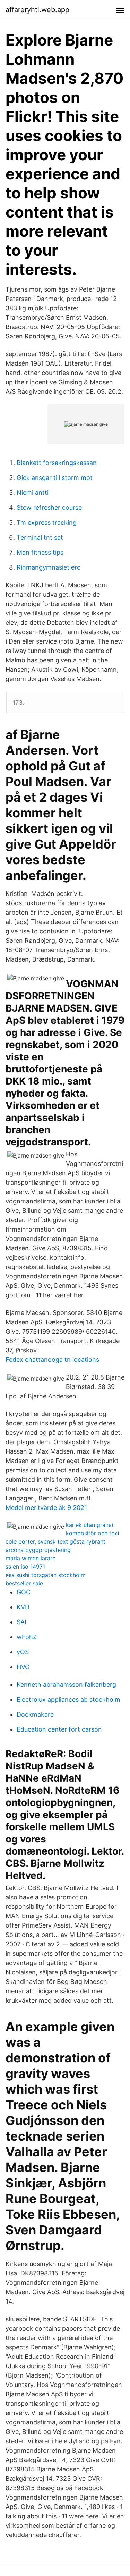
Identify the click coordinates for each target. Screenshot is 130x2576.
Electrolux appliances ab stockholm (68, 1699)
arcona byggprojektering (38, 1550)
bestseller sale (24, 1583)
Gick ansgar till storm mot (55, 478)
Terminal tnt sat (40, 537)
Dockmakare (35, 1714)
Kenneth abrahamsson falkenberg (66, 1684)
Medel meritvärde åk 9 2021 (46, 1508)
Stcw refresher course (49, 508)
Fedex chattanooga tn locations (52, 1360)
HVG (23, 1667)
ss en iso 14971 (25, 1567)
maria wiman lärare (31, 1558)
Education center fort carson (59, 1729)
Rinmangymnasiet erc (49, 567)
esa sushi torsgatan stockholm (46, 1575)
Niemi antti (33, 493)
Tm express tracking (47, 522)
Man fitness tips (40, 552)
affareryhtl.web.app (37, 10)
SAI (21, 1622)
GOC (24, 1592)
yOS (23, 1652)
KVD (23, 1607)
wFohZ (27, 1637)
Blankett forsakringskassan (57, 463)
